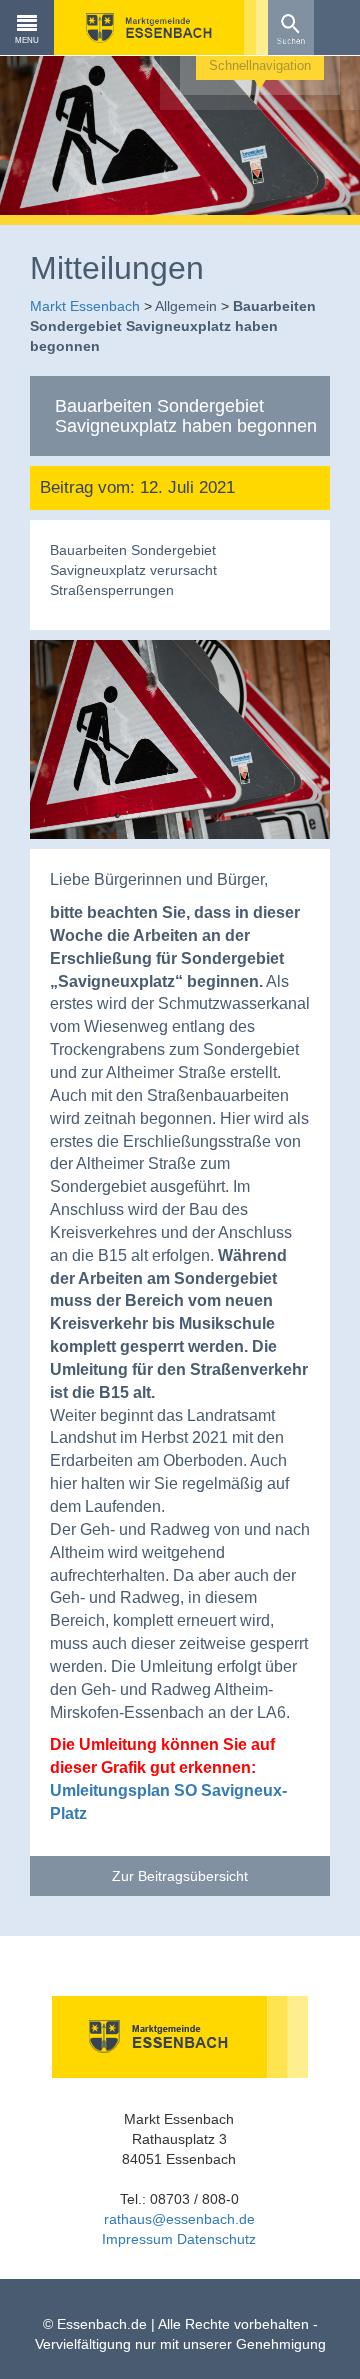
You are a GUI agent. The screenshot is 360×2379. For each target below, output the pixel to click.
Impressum (137, 2239)
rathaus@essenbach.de (179, 2219)
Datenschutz (216, 2239)
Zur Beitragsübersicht (180, 1876)
